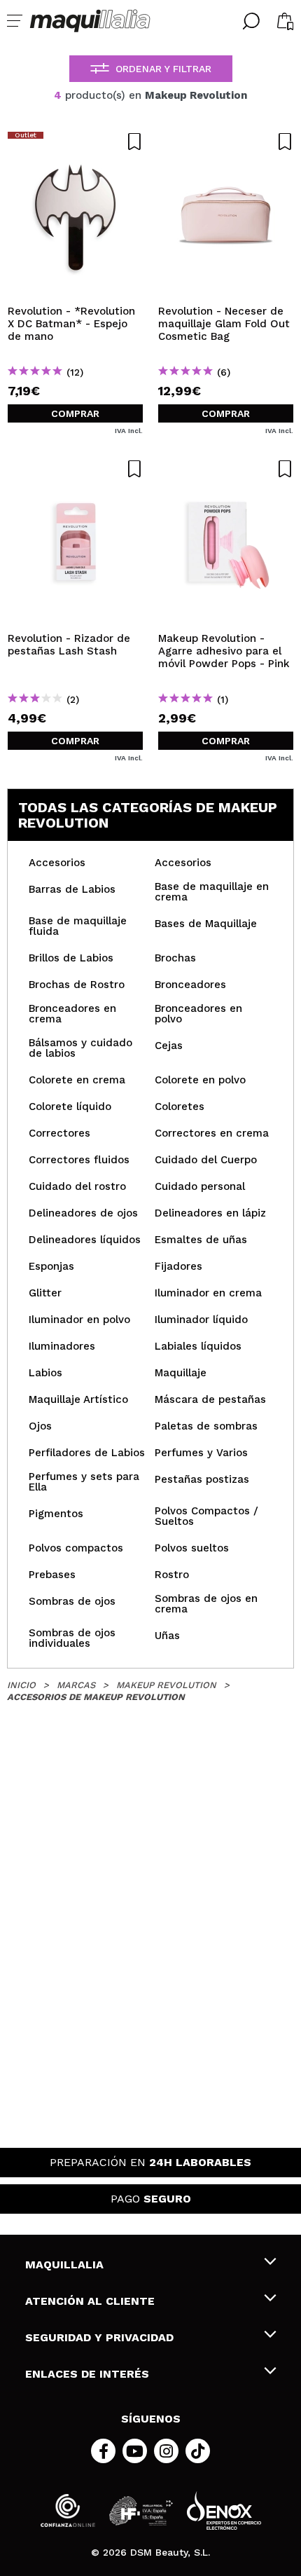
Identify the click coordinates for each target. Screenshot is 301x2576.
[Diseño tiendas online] (224, 2510)
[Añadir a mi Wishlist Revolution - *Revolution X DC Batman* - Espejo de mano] (75, 142)
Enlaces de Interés (87, 2374)
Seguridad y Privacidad (99, 2337)
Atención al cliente (90, 2301)
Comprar (75, 413)
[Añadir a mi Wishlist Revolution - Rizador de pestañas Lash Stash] (75, 469)
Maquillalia (64, 2265)
